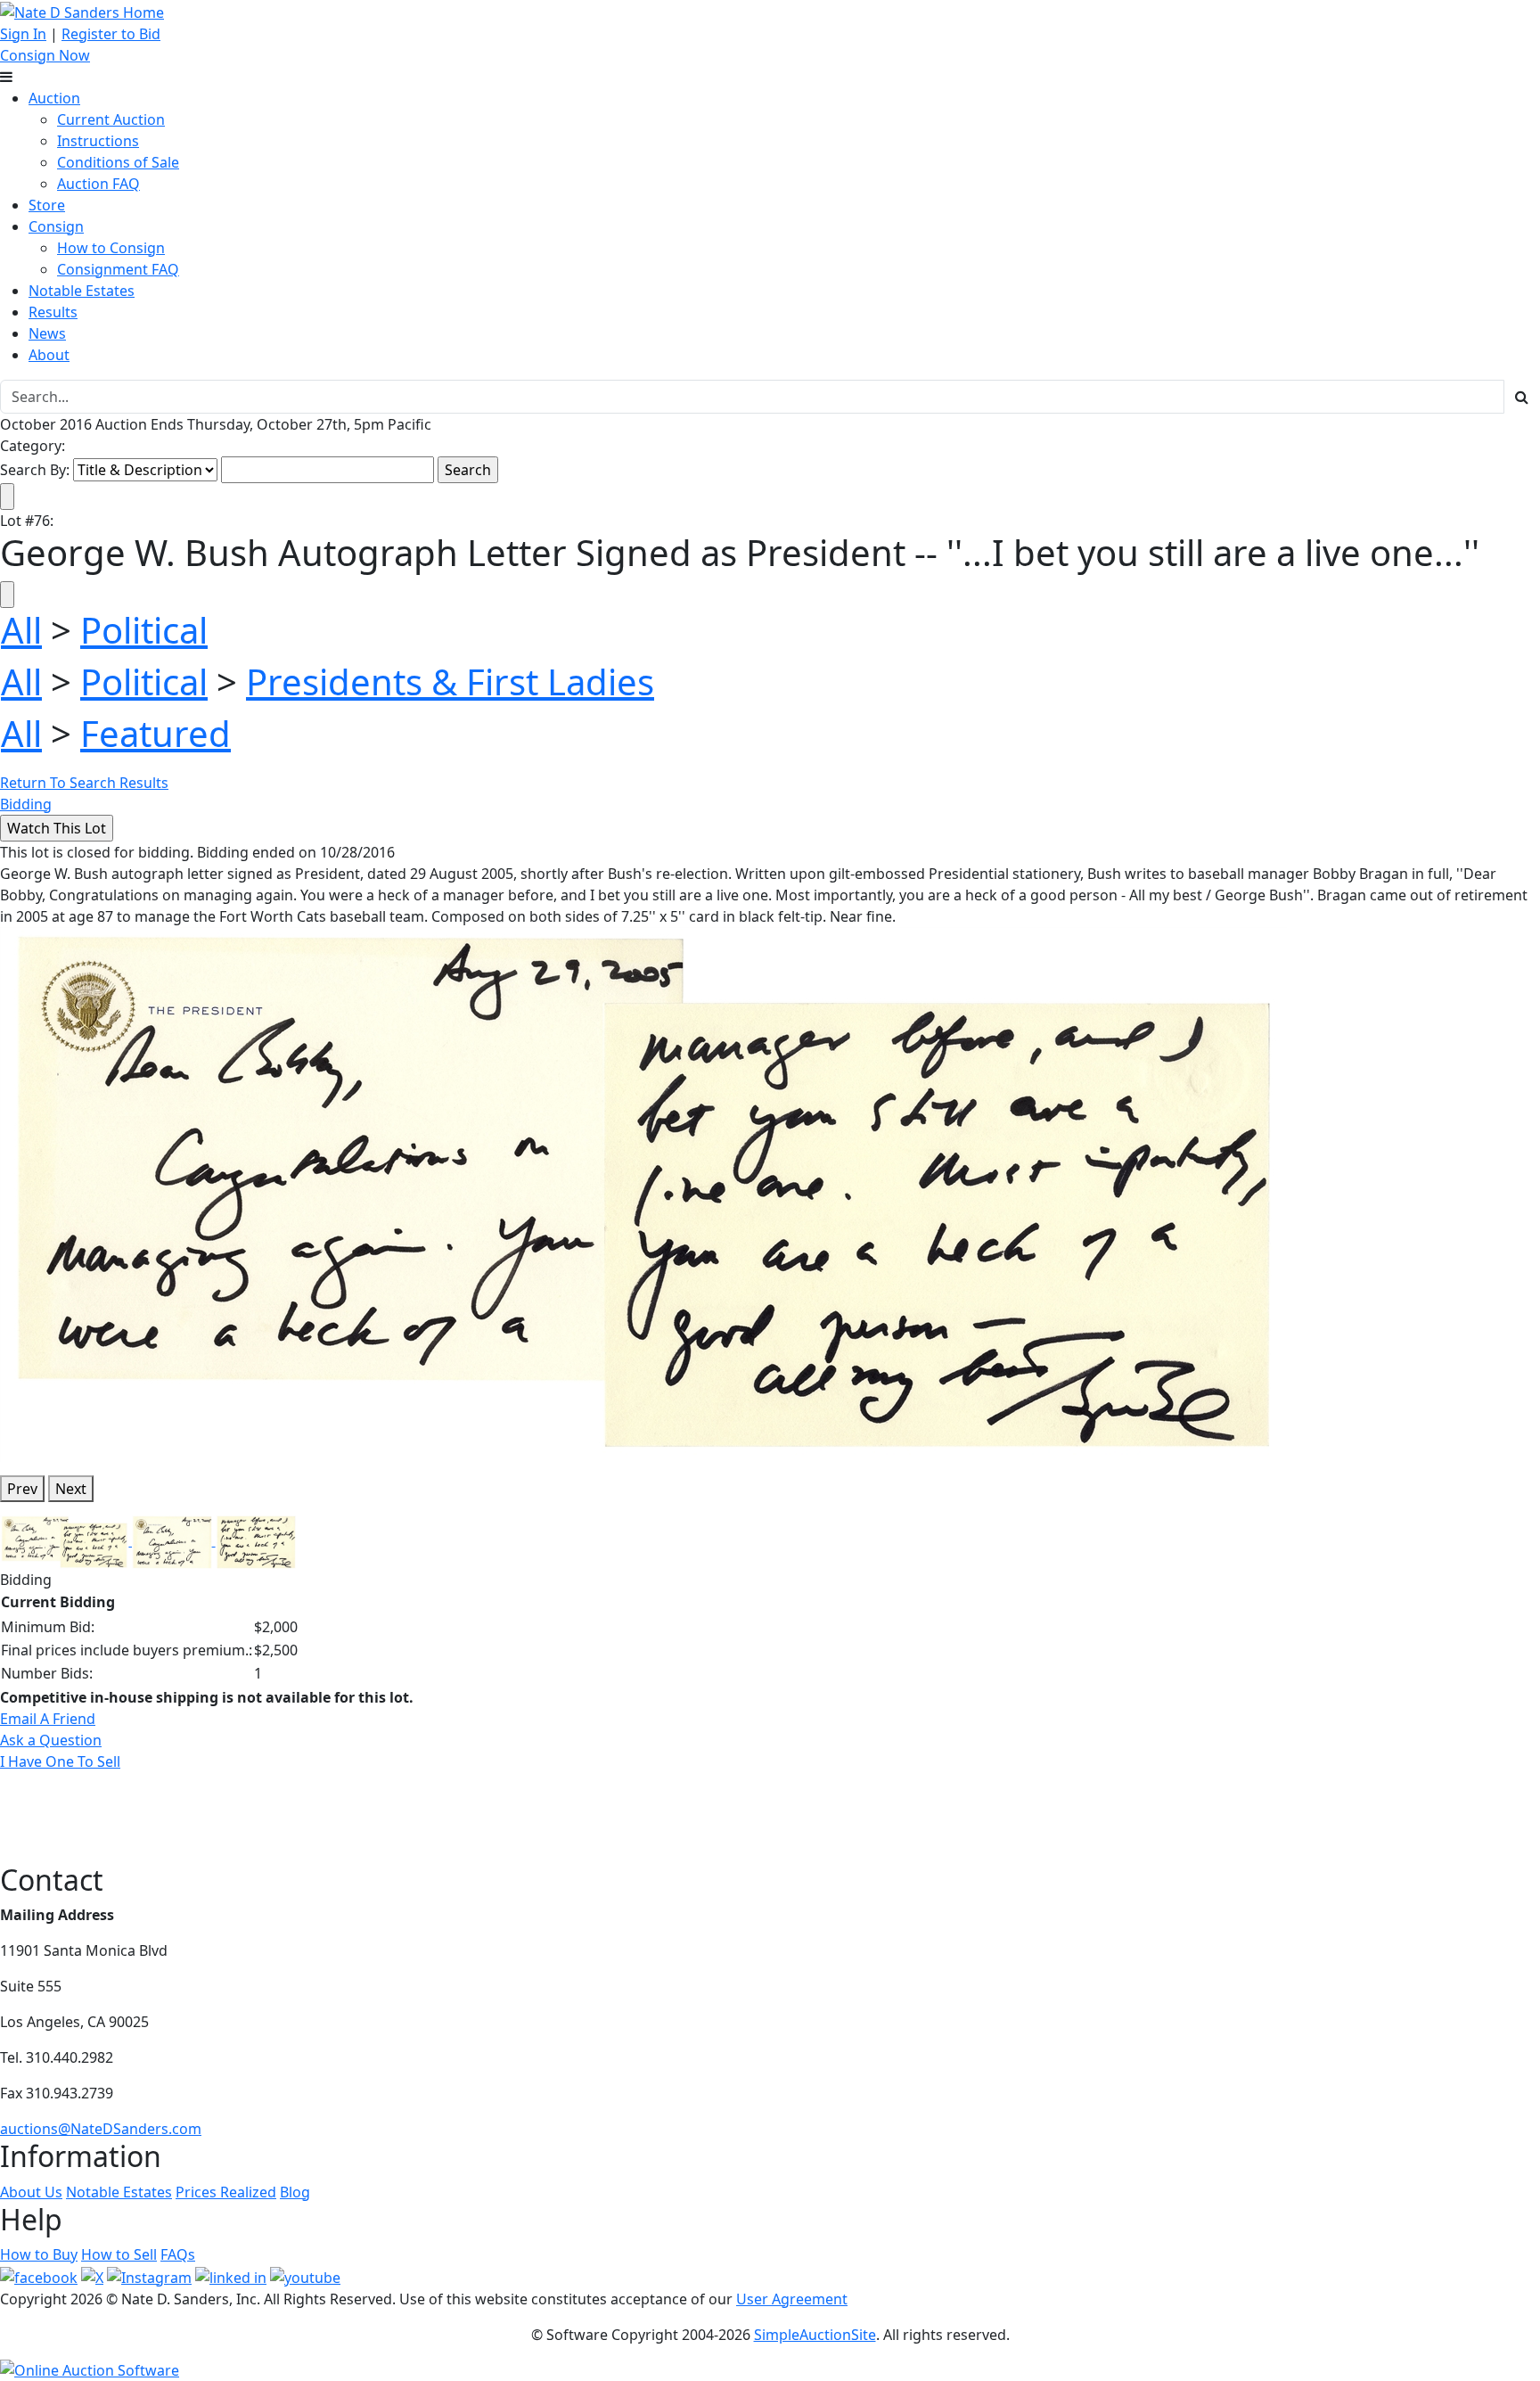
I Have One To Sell (60, 1761)
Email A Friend (48, 1719)
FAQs (178, 2254)
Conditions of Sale (118, 162)
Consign (56, 226)
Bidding (26, 804)
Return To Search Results (84, 783)
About (49, 355)
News (47, 333)
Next (71, 1489)
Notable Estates (82, 291)
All (21, 630)
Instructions (98, 141)
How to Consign (111, 248)
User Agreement (792, 2299)
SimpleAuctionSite (815, 2335)
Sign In (23, 34)
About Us (31, 2192)
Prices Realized (226, 2192)
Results (53, 312)
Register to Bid (111, 34)
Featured (156, 733)
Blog (295, 2192)
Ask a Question (51, 1740)
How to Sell (119, 2254)
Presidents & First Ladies (450, 681)
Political (144, 630)
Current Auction (111, 119)
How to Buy (39, 2254)
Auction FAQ (98, 184)
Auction (54, 98)
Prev (22, 1489)
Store (47, 205)
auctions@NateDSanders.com (101, 2129)
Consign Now (45, 55)
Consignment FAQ (118, 269)
